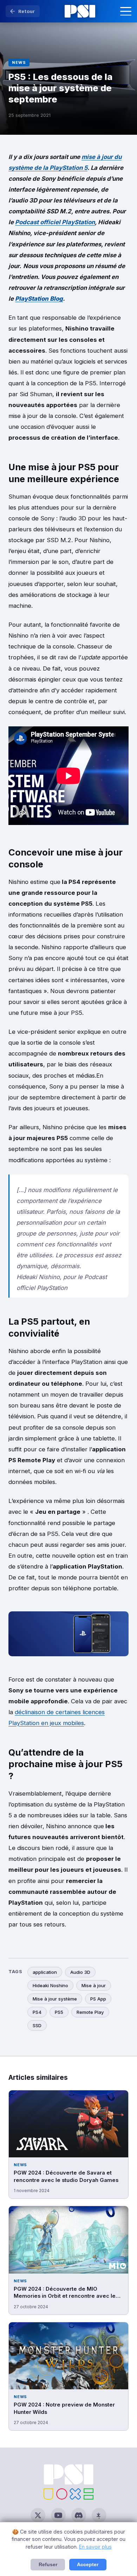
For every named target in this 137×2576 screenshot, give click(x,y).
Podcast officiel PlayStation (55, 222)
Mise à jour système (55, 1999)
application (45, 1972)
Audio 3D (80, 1972)
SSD (37, 2025)
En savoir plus (95, 2547)
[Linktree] (99, 2515)
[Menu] (126, 11)
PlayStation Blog (39, 299)
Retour (27, 11)
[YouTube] (58, 2515)
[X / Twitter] (38, 2515)
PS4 (37, 2012)
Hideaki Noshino (50, 1985)
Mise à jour (94, 1985)
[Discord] (79, 2515)
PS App (98, 1999)
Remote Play (90, 2012)
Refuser (48, 2565)
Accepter (88, 2565)
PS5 (59, 2012)
